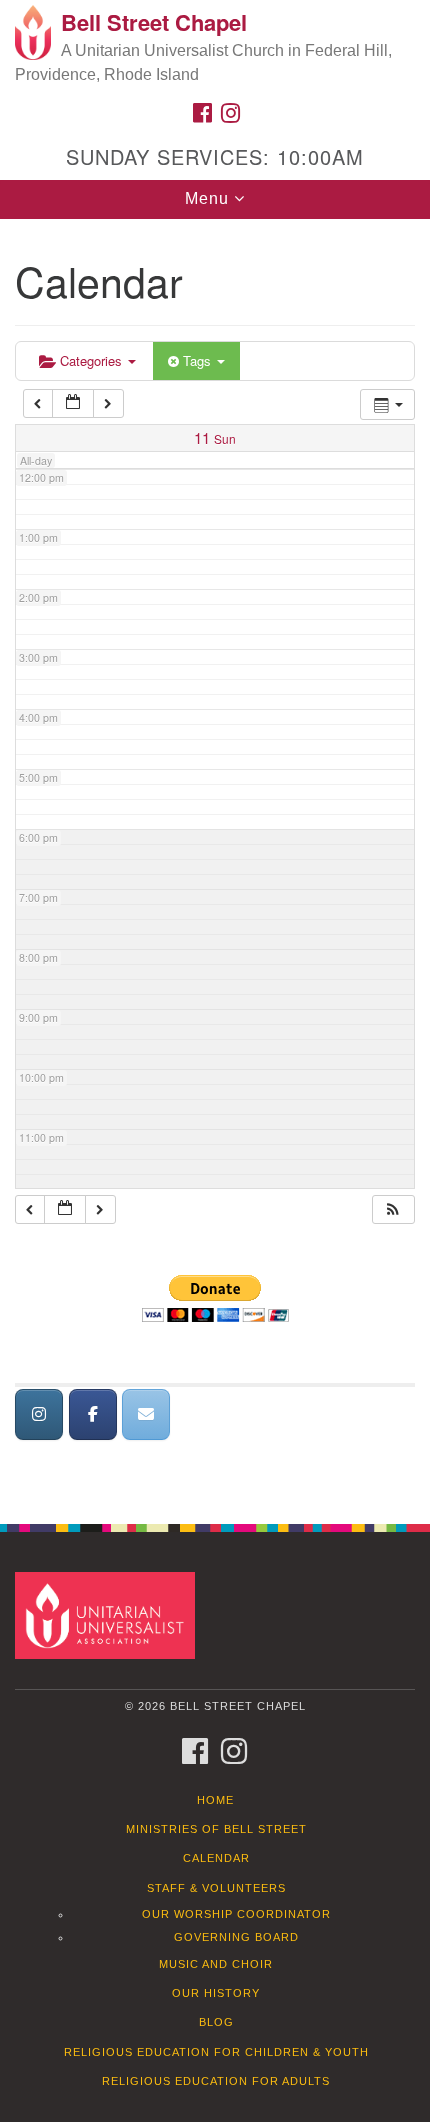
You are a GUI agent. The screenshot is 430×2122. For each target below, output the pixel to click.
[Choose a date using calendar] (73, 403)
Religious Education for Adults (216, 2081)
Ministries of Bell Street (216, 1829)
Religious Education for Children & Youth (216, 2052)
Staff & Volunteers (216, 1888)
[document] (215, 860)
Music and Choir (216, 1964)
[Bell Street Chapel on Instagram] (39, 1414)
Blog (216, 2022)
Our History (216, 1993)
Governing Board (236, 1937)
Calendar (216, 1858)
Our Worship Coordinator (236, 1914)
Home (215, 1800)
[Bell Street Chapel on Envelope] (146, 1414)
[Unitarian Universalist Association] (109, 1614)
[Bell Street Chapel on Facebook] (93, 1414)
